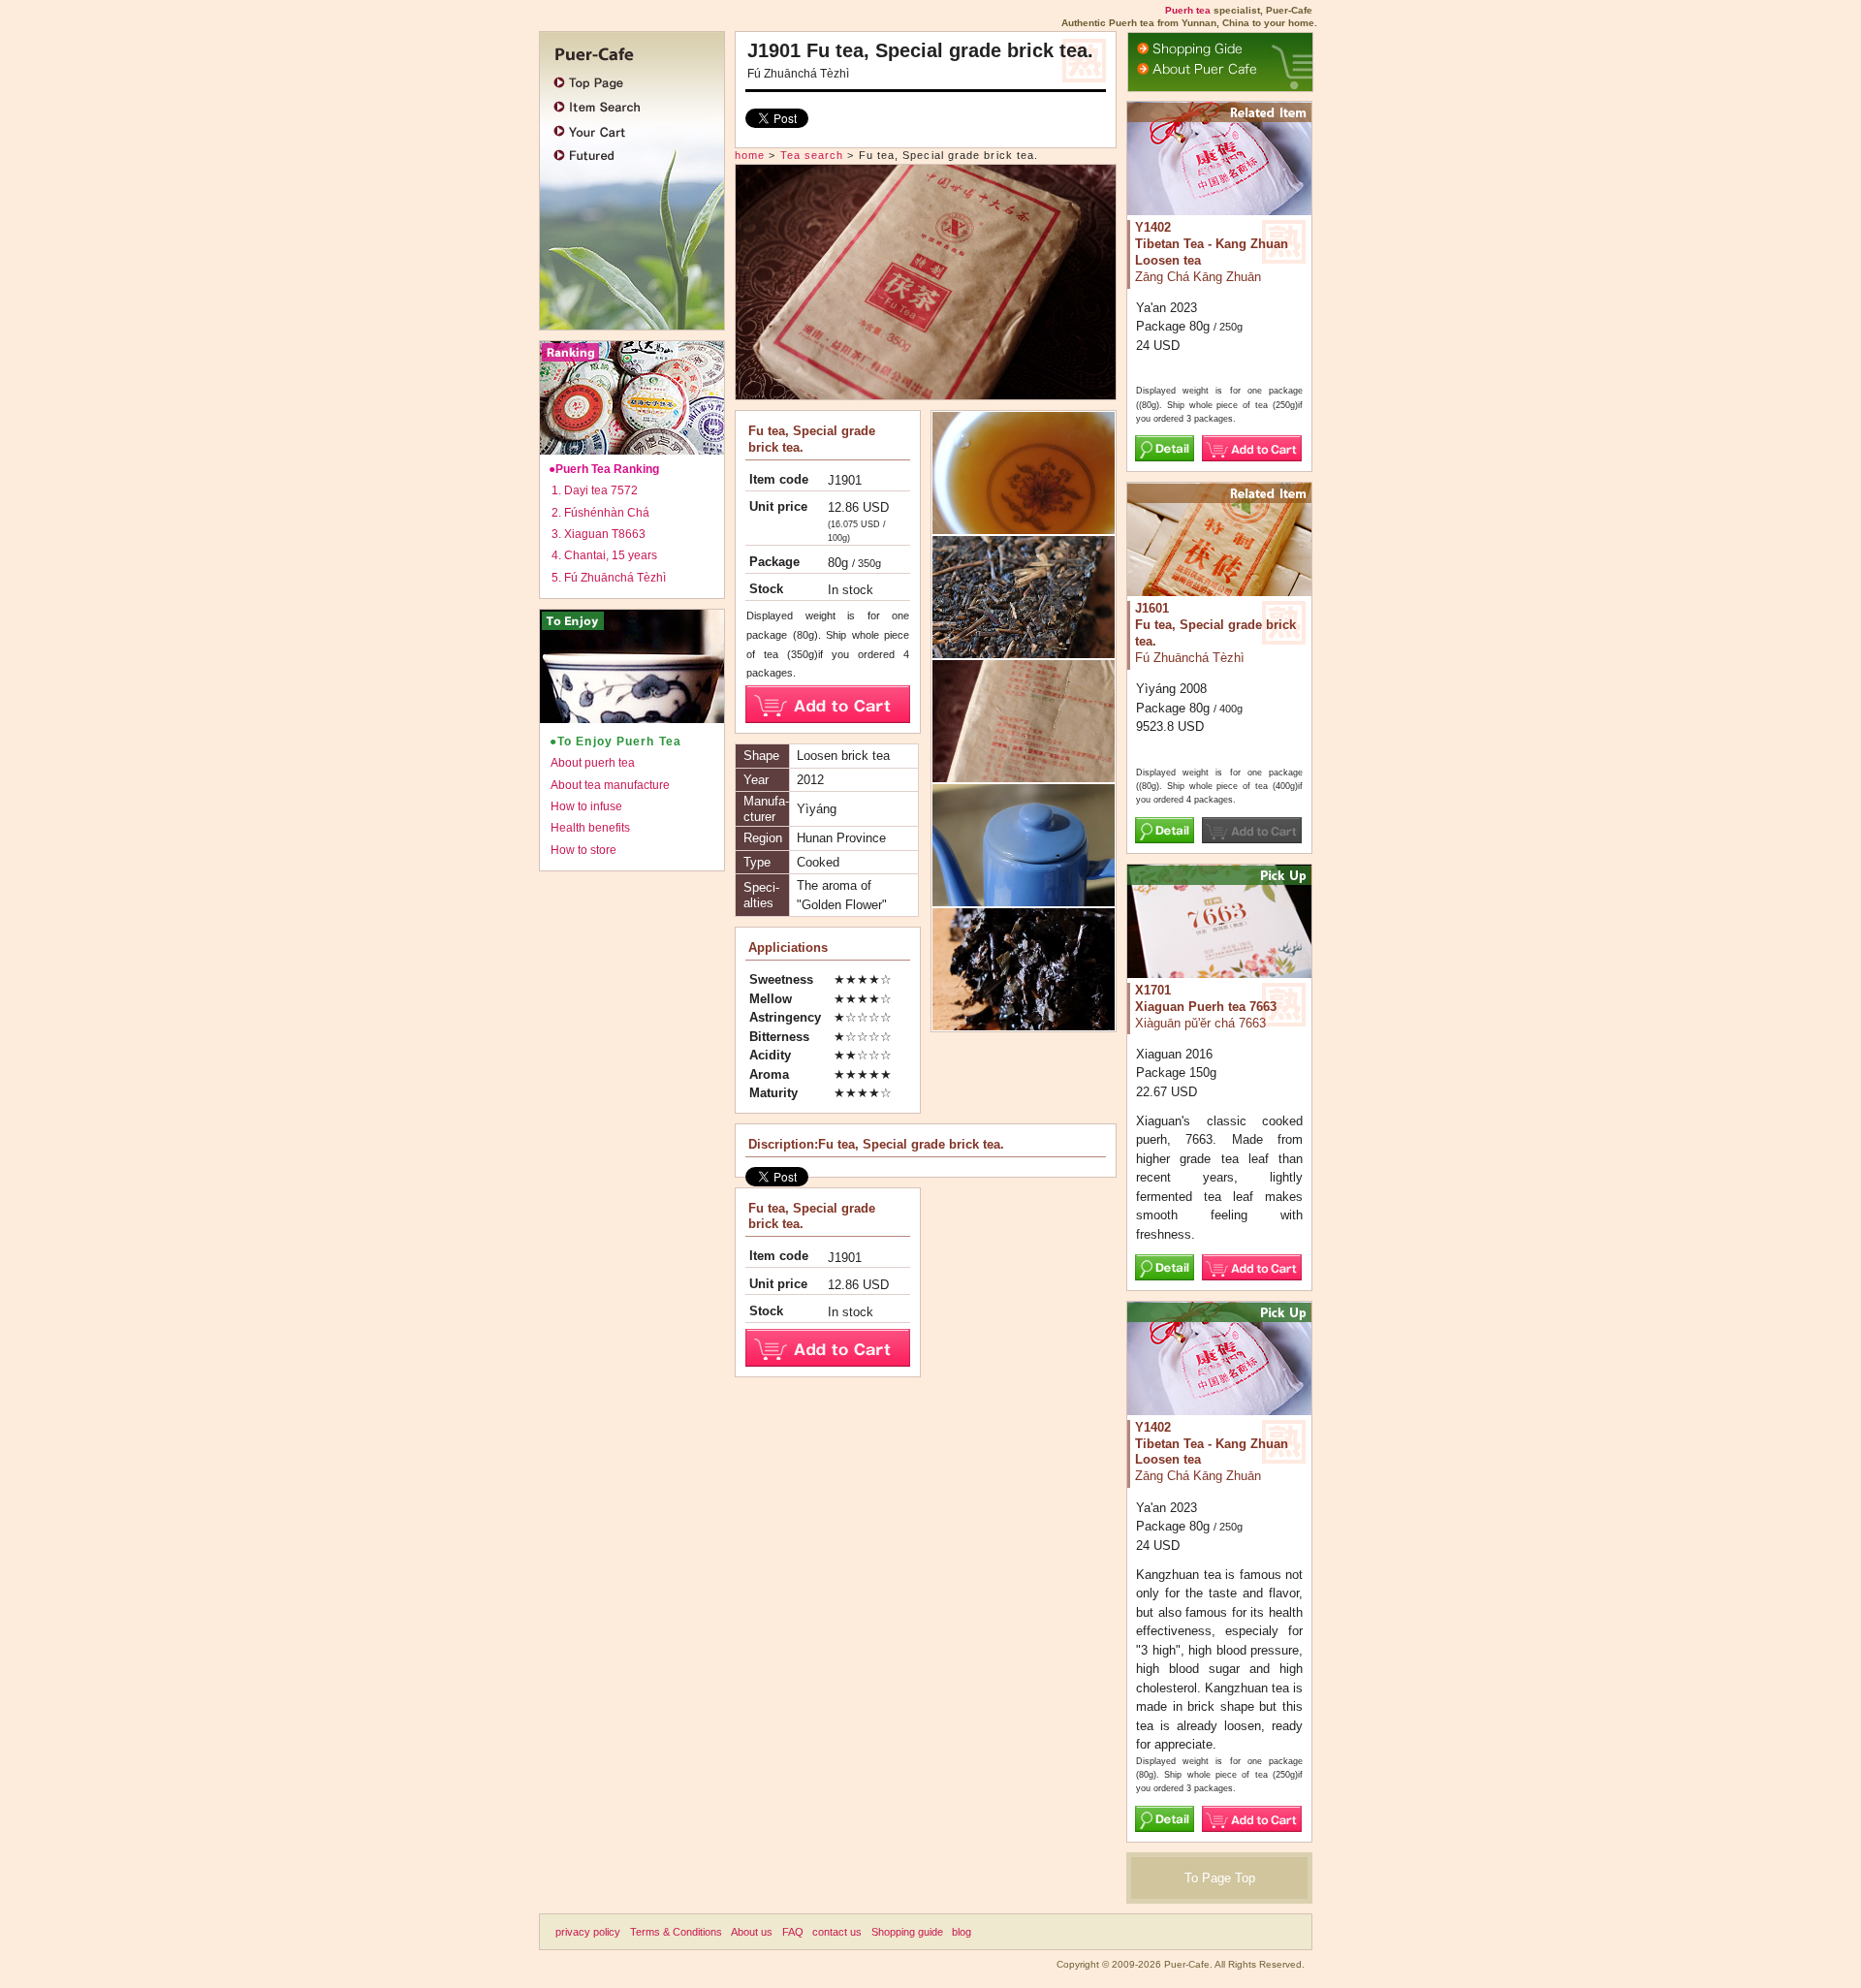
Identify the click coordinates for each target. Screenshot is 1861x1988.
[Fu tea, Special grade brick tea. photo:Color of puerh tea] (1024, 526)
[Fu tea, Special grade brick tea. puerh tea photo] (926, 390)
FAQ (793, 1932)
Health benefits (590, 828)
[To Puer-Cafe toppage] (627, 51)
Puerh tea (1188, 10)
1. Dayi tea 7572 (595, 490)
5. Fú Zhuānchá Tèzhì (609, 578)
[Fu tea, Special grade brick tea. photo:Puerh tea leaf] (1024, 650)
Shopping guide (907, 1932)
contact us (837, 1932)
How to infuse (586, 806)
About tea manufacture (610, 785)
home (750, 155)
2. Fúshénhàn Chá (600, 513)
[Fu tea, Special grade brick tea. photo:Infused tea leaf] (1024, 1021)
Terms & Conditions (676, 1932)
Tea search (812, 155)
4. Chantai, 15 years (604, 555)
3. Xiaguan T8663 (599, 534)
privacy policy (588, 1932)
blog (962, 1932)
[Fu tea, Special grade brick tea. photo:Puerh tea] (1024, 773)
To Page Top (1220, 1878)
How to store (584, 850)
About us (752, 1932)
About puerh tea (593, 763)
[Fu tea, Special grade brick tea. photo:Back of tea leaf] (1024, 897)
